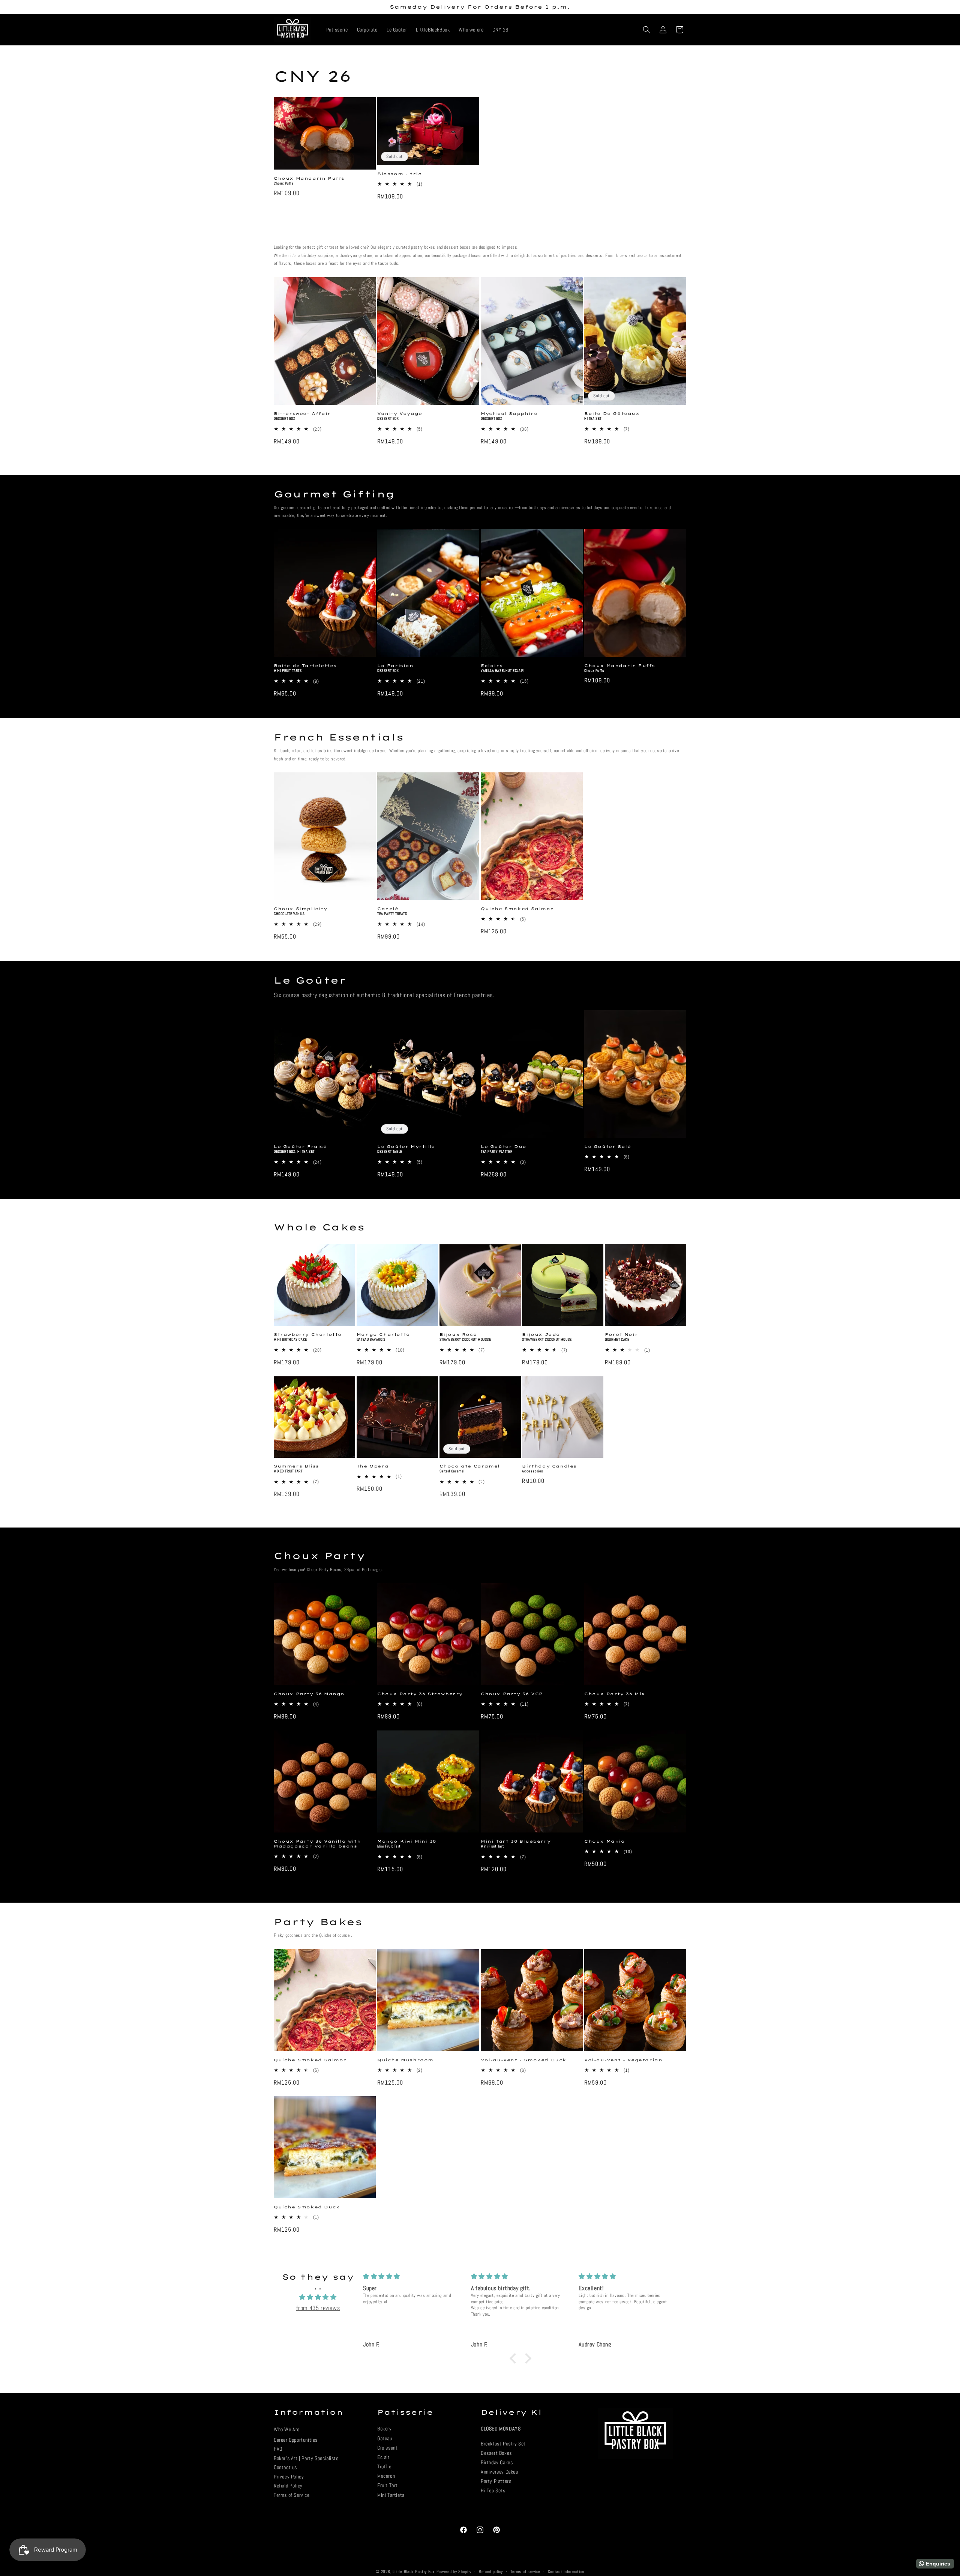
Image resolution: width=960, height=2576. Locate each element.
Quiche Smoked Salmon (517, 909)
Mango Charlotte (383, 1335)
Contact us (285, 2468)
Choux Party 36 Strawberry (420, 1694)
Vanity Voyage (400, 414)
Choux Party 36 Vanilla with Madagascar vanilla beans (317, 1844)
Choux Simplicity (301, 909)
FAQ (278, 2449)
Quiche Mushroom (405, 2060)
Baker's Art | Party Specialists (306, 2458)
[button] (646, 30)
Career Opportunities (296, 2440)
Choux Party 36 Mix (615, 1694)
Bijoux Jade (541, 1335)
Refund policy (491, 2571)
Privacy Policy (289, 2477)
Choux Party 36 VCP (512, 1694)
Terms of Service (292, 2495)
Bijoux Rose (458, 1335)
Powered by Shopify (454, 2571)
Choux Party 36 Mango (309, 1694)
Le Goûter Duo (504, 1147)
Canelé (388, 909)
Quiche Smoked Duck (307, 2207)
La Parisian (395, 666)
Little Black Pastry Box (414, 2571)
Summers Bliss (296, 1467)
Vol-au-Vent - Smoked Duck (524, 2060)
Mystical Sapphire (509, 414)
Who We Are (287, 2430)
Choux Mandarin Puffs (309, 178)
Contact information (566, 2571)
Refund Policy (288, 2486)
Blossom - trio (400, 174)
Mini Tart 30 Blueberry (516, 1841)
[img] (318, 2297)
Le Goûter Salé (607, 1147)
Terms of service (525, 2571)
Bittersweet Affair (302, 414)
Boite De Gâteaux (612, 414)
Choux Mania (605, 1841)
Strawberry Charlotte (308, 1335)
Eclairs (492, 666)
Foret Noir (621, 1335)
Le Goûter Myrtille (406, 1147)
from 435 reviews (318, 2308)
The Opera (373, 1467)
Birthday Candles (549, 1467)
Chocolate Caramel (470, 1467)
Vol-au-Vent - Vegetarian (623, 2060)
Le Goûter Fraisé (300, 1147)
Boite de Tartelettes (305, 666)
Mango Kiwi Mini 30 (407, 1841)
